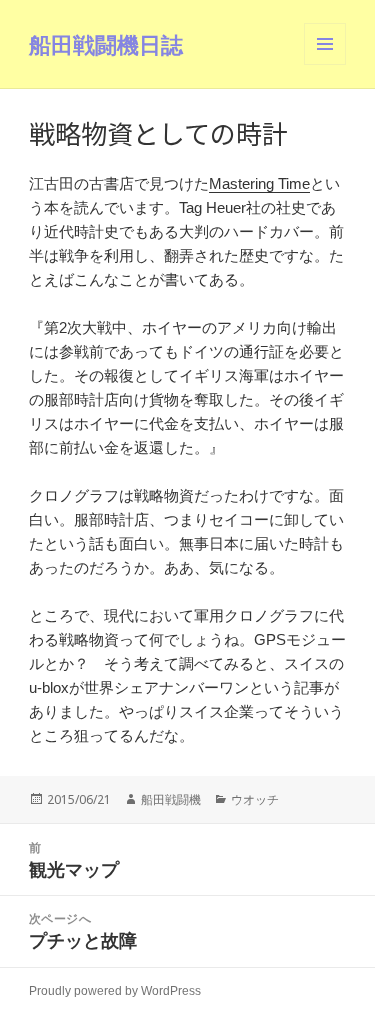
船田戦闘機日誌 (106, 44)
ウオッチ (255, 799)
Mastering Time (259, 183)
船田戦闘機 (171, 799)
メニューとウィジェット (325, 64)
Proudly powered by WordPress (115, 991)
